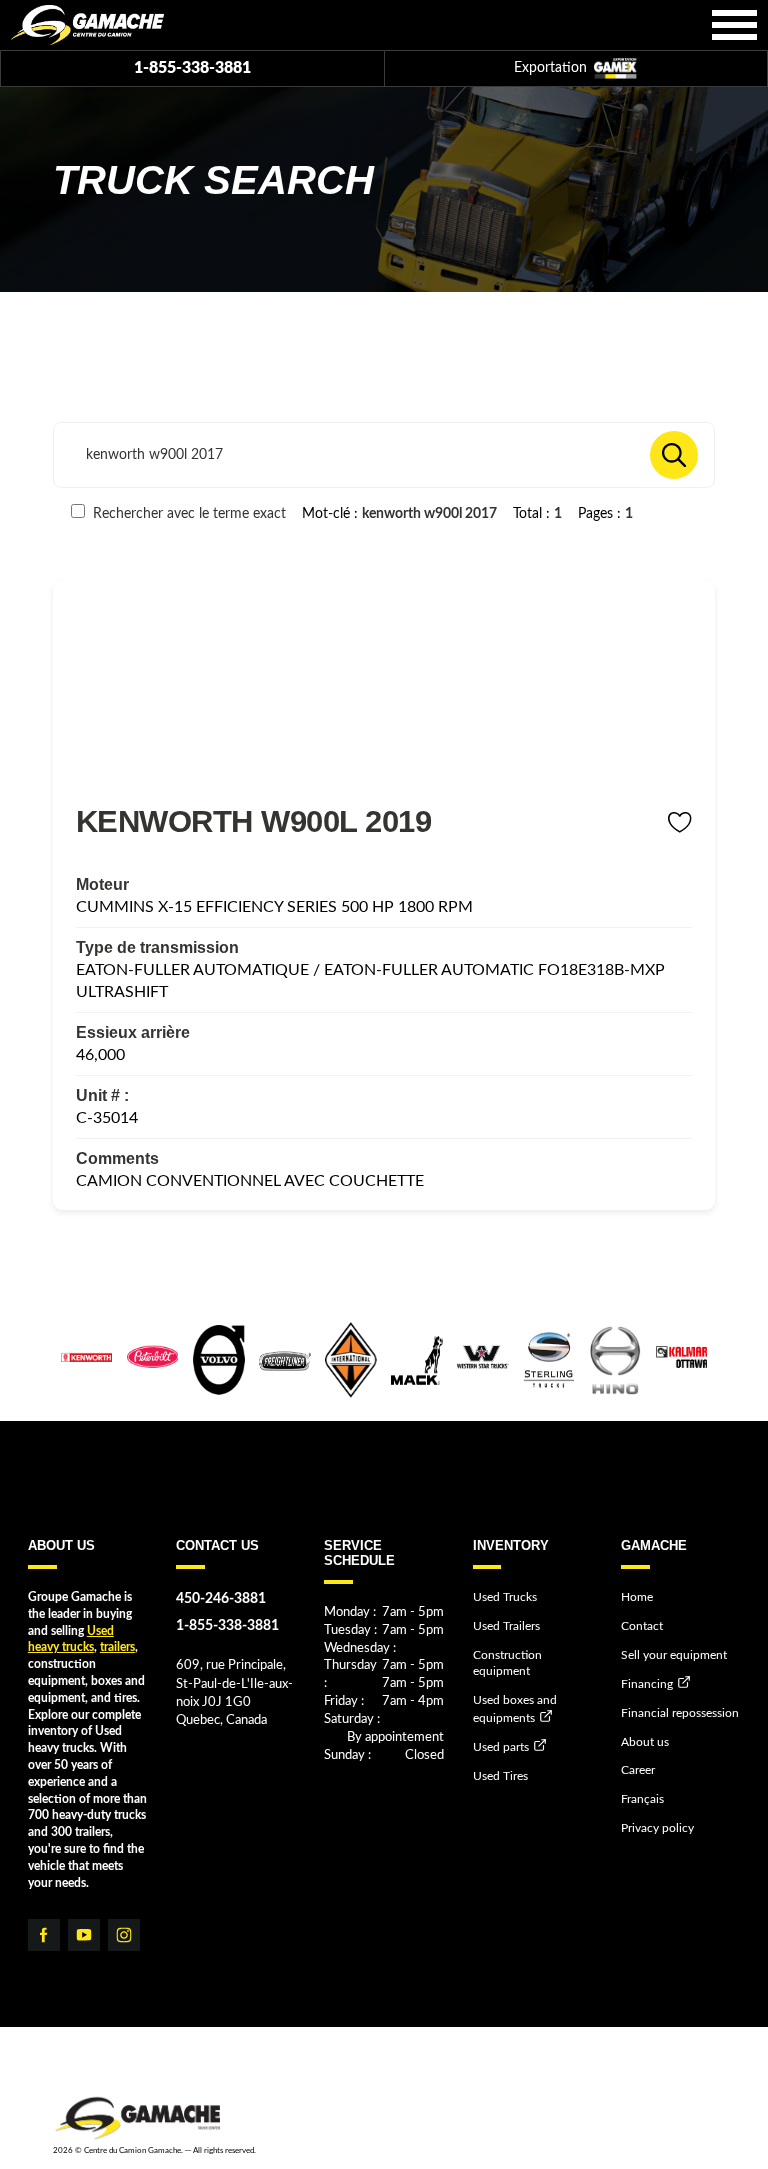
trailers (117, 1647)
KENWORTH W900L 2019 (254, 821)
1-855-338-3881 (192, 68)
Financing (647, 1684)
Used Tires (500, 1776)
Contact (642, 1626)
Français (642, 1799)
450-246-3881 (221, 1598)
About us (645, 1742)
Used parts (501, 1747)
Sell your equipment (674, 1655)
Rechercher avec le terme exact (187, 513)
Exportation (552, 68)
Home (637, 1597)
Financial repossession (680, 1713)
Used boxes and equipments (515, 1708)
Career (638, 1770)
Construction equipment (507, 1663)
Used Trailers (506, 1626)
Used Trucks (505, 1597)
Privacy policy (657, 1828)
